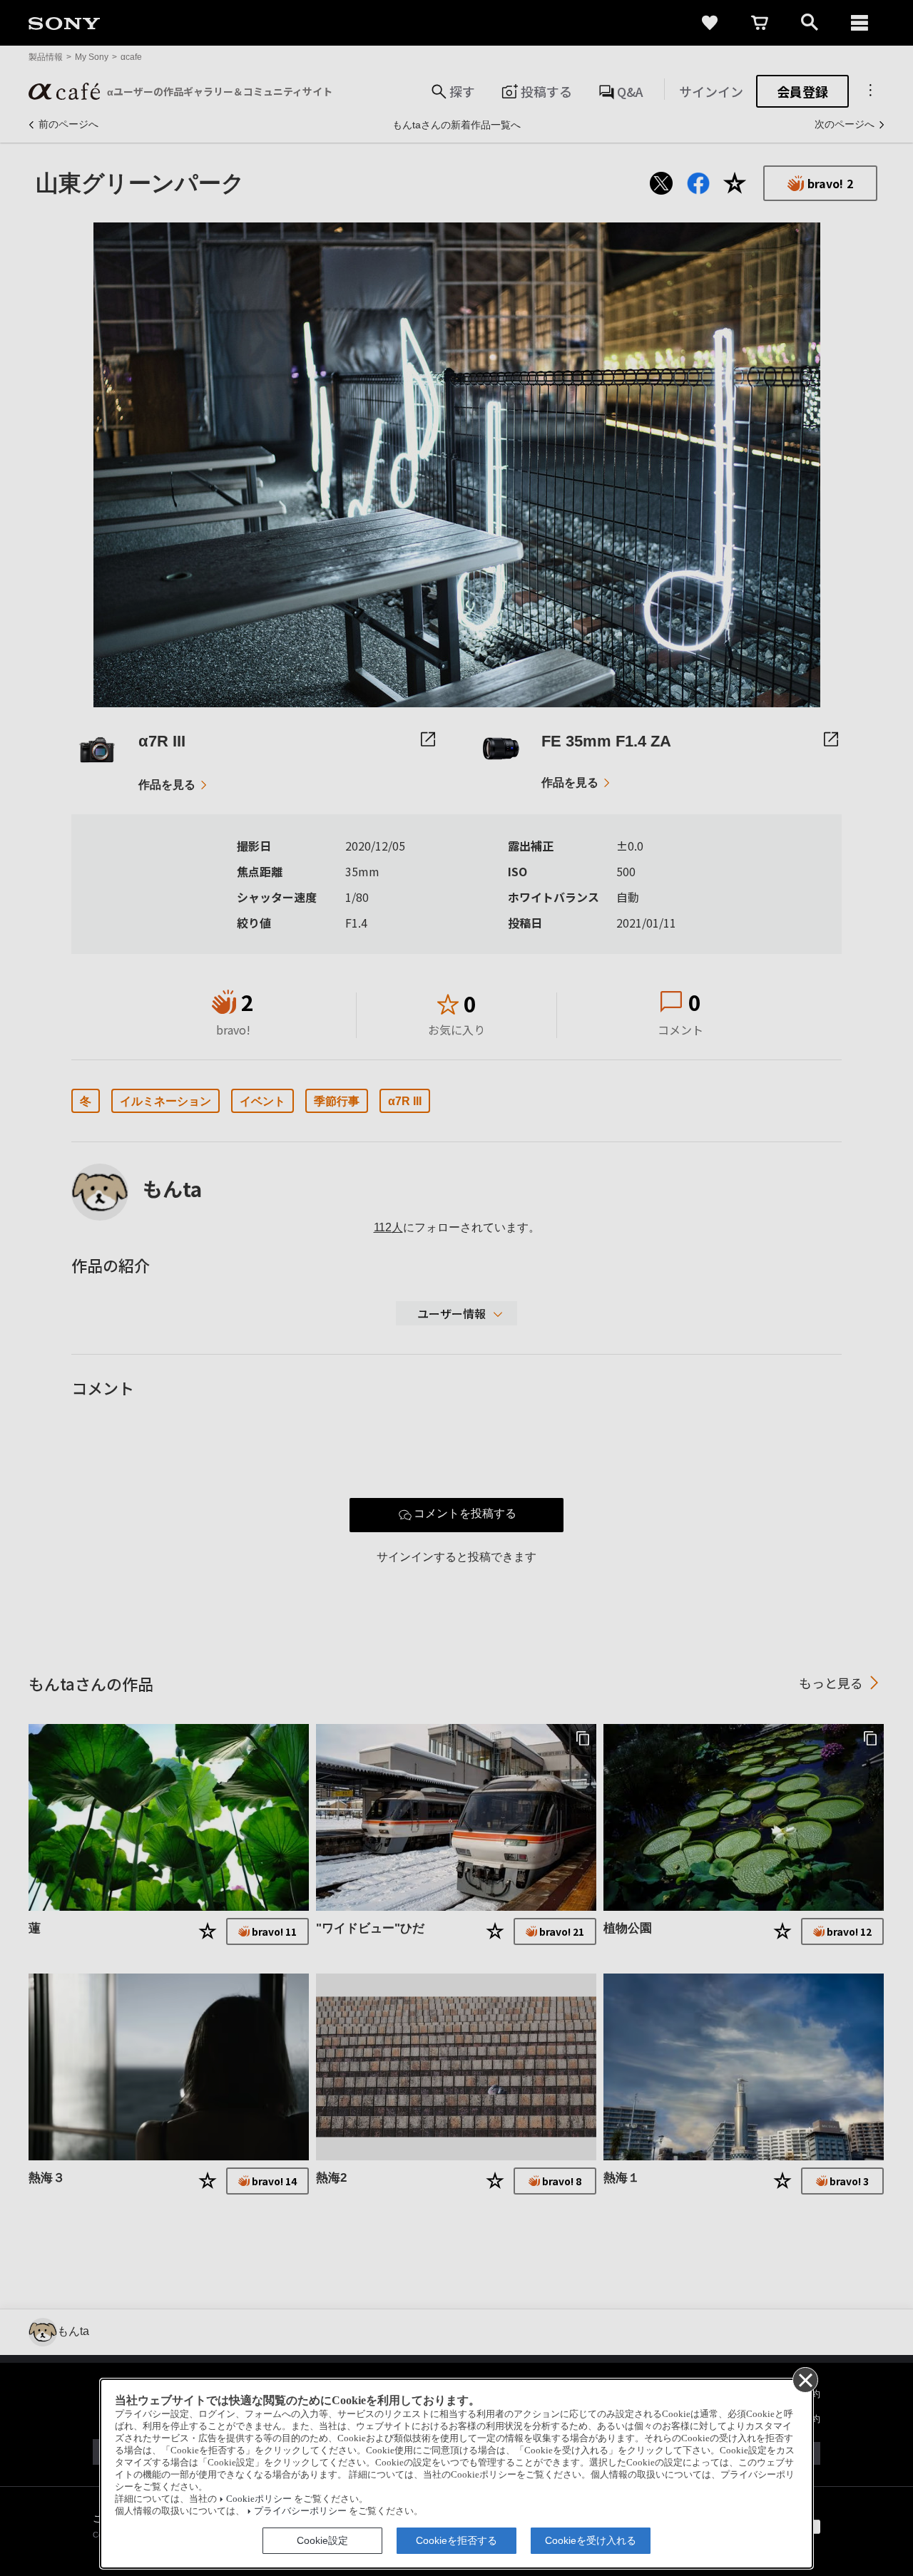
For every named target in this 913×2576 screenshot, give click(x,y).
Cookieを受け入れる (591, 2540)
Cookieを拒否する (456, 2540)
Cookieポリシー (259, 2499)
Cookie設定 (322, 2540)
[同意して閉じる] (805, 2379)
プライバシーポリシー (300, 2511)
